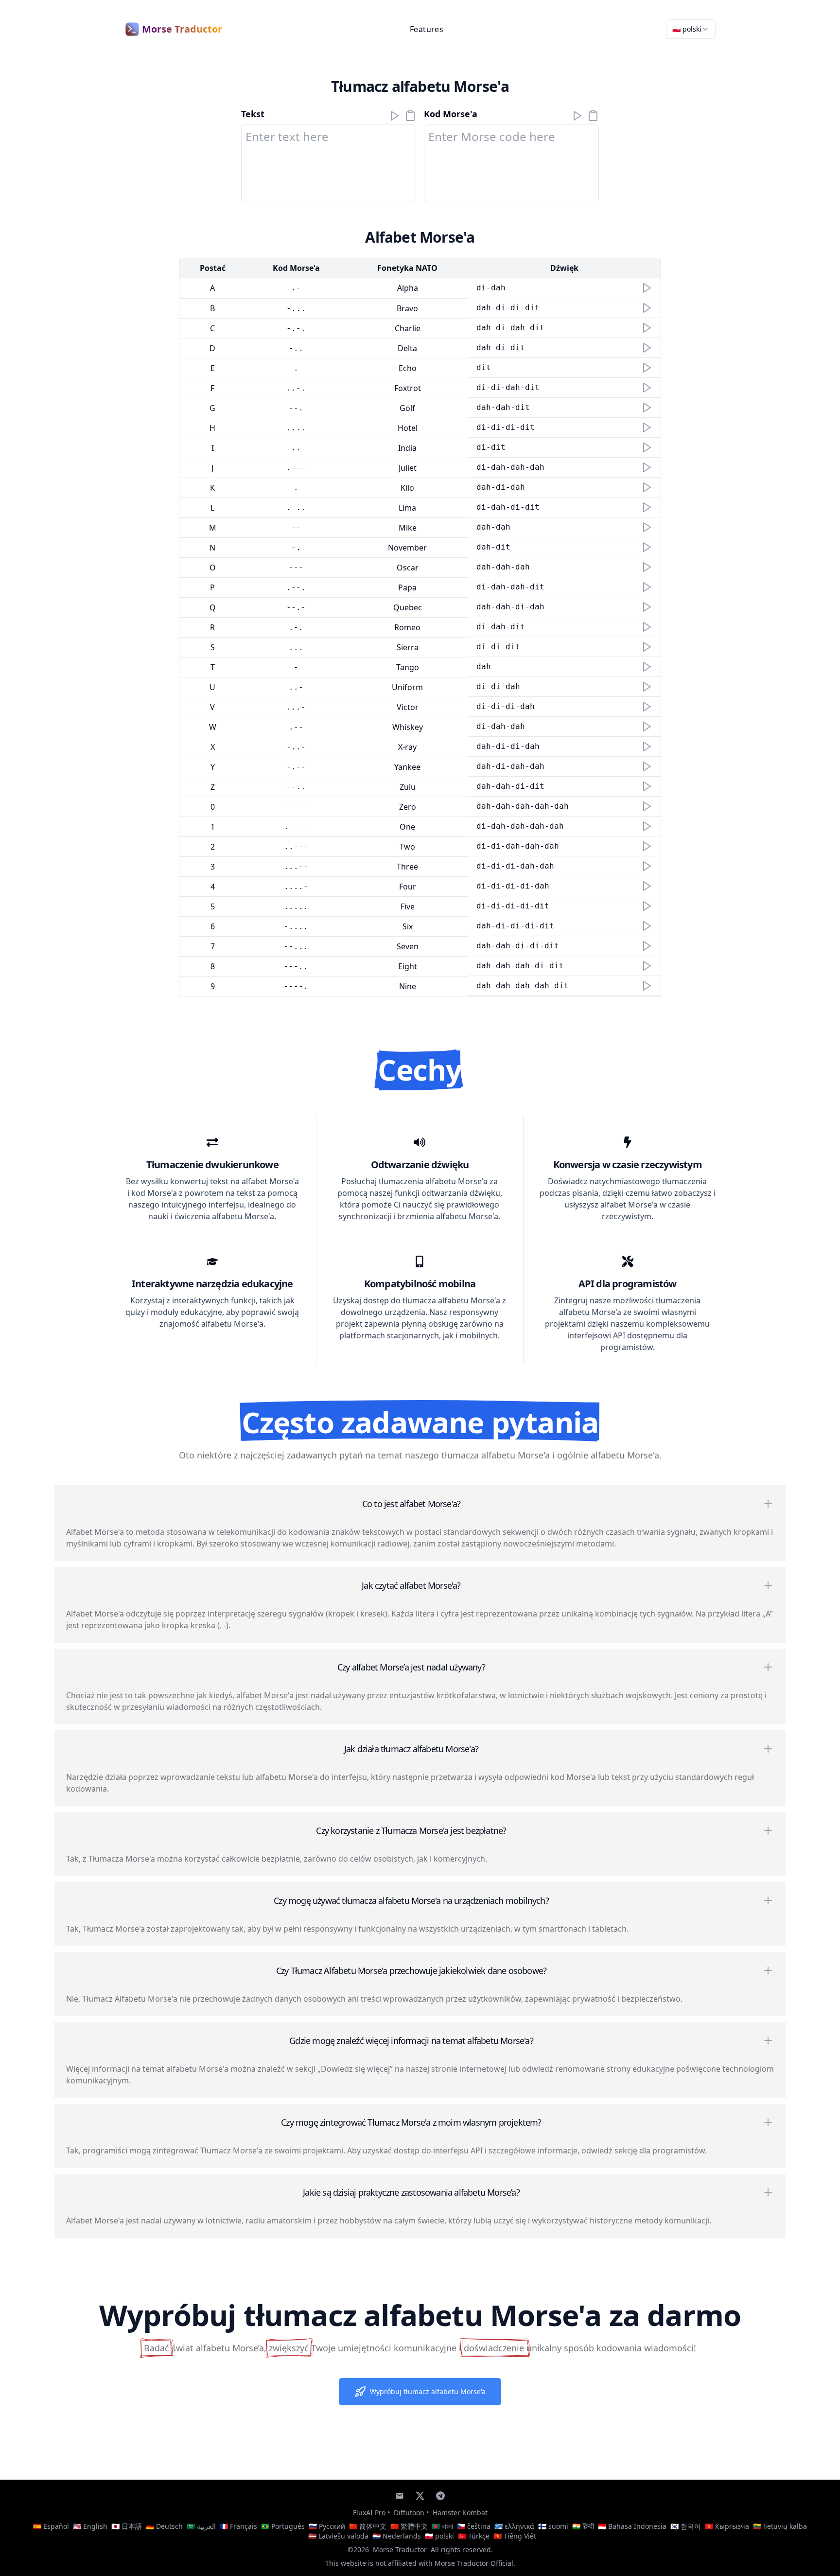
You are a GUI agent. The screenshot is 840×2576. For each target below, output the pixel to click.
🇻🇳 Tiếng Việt (515, 2536)
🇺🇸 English (90, 2526)
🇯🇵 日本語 (127, 2526)
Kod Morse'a (451, 114)
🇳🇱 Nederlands (397, 2536)
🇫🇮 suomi (553, 2526)
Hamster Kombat (460, 2513)
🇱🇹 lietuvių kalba (780, 2526)
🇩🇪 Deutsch (164, 2526)
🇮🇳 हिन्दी (583, 2526)
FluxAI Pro (369, 2513)
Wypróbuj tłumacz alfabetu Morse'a (428, 2391)
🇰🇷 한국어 (686, 2526)
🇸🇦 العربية (201, 2526)
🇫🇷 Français (238, 2526)
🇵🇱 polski (439, 2536)
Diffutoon (409, 2513)
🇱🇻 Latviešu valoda (338, 2536)
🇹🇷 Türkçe (474, 2536)
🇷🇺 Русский (327, 2526)
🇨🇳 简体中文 (368, 2526)
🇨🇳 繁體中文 (409, 2526)
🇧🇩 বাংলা (442, 2526)
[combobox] (691, 29)
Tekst (253, 114)
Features (427, 29)
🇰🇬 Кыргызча (727, 2526)
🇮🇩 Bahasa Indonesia (632, 2526)
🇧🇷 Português (283, 2526)
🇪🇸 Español (51, 2526)
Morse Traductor (400, 2549)
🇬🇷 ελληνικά (514, 2526)
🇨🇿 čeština (474, 2526)
